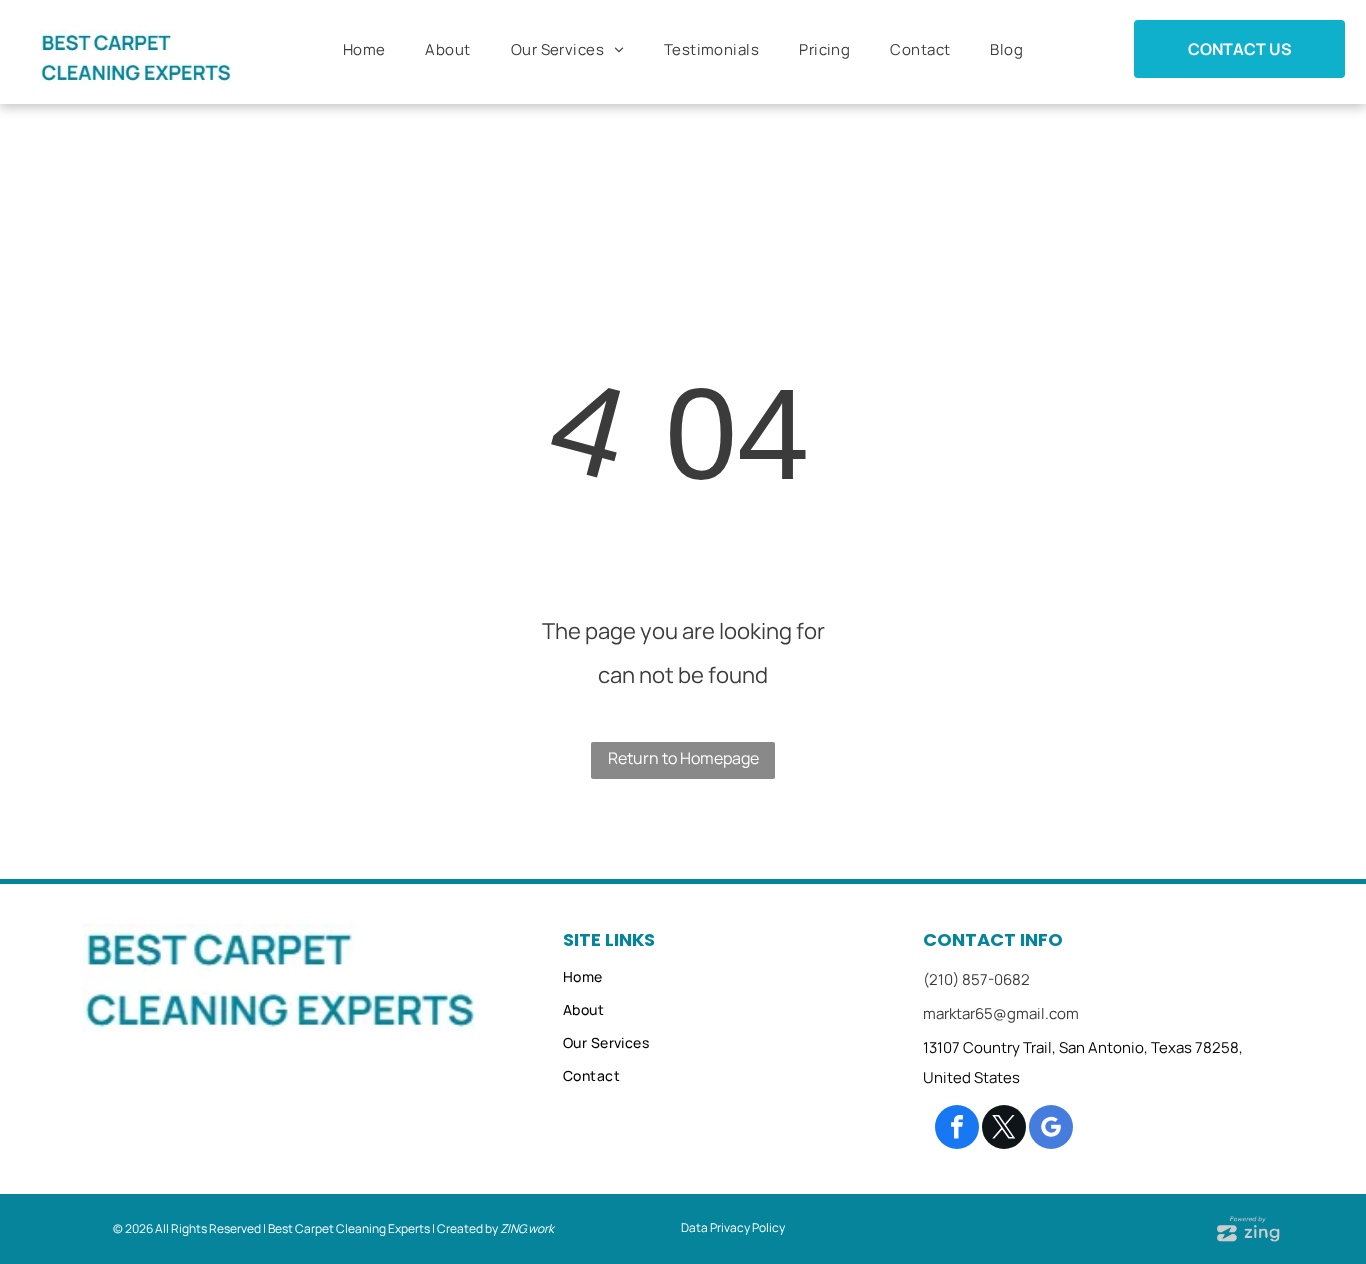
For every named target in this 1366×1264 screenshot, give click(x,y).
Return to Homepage (683, 758)
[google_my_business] (1051, 1129)
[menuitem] (364, 50)
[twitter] (1004, 1129)
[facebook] (957, 1129)
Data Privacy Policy (733, 1227)
